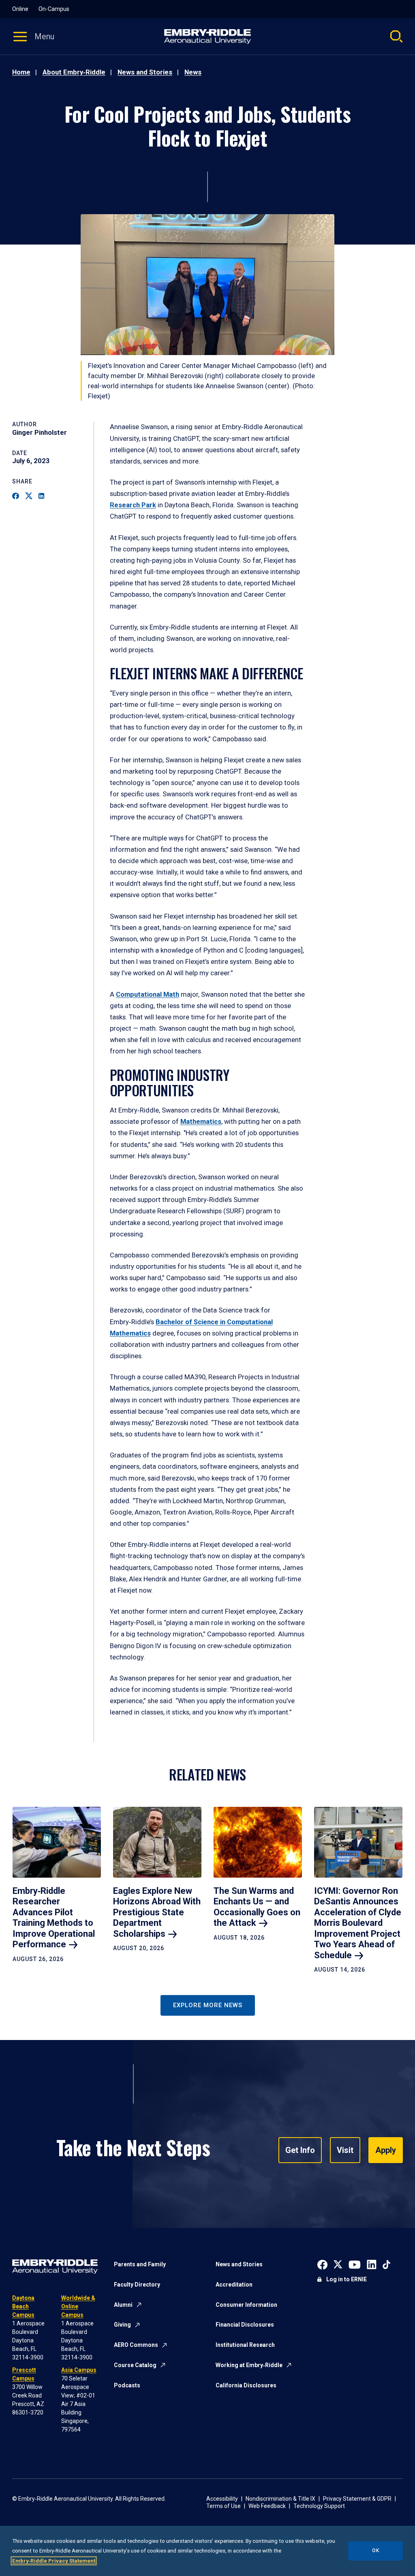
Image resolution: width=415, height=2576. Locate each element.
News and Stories (145, 72)
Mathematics (201, 1122)
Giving (122, 2325)
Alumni (123, 2305)
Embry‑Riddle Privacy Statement (54, 2561)
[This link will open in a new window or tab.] (322, 2264)
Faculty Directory (137, 2285)
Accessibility (222, 2499)
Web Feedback (267, 2506)
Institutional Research (245, 2345)
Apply (386, 2150)
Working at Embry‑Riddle (249, 2365)
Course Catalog (135, 2365)
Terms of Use (224, 2506)
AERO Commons (136, 2345)
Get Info (300, 2150)
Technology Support (319, 2506)
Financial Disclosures (245, 2325)
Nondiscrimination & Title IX (280, 2499)
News (193, 72)
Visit (345, 2150)
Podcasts (127, 2385)
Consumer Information (246, 2305)
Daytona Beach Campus (23, 2306)
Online (20, 9)
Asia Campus (79, 2370)
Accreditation (234, 2285)
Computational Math (148, 994)
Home (21, 72)
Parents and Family (140, 2264)
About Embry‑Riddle (74, 72)
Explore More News (208, 2005)
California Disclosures (246, 2385)
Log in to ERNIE (347, 2279)
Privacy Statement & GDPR (357, 2499)
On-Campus (54, 9)
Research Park (133, 505)
